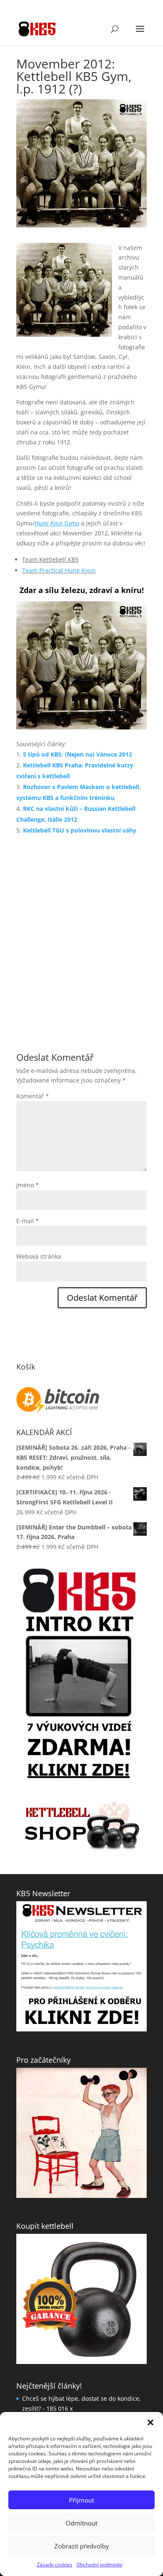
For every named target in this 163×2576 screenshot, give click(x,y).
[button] (150, 2422)
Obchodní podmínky (99, 2565)
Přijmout (81, 2500)
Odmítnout (81, 2523)
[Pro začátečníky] (81, 2069)
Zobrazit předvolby (82, 2546)
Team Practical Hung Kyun (59, 570)
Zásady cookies (55, 2565)
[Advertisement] (81, 933)
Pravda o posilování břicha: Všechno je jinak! (84, 2380)
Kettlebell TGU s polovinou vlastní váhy (80, 830)
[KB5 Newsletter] (81, 1902)
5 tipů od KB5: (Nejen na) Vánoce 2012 (78, 754)
